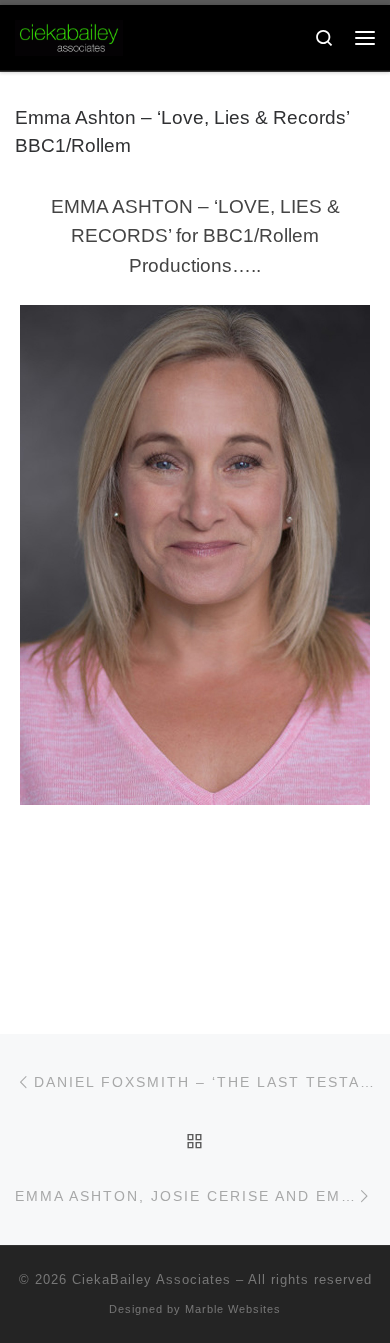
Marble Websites (233, 1309)
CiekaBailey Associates (151, 1279)
